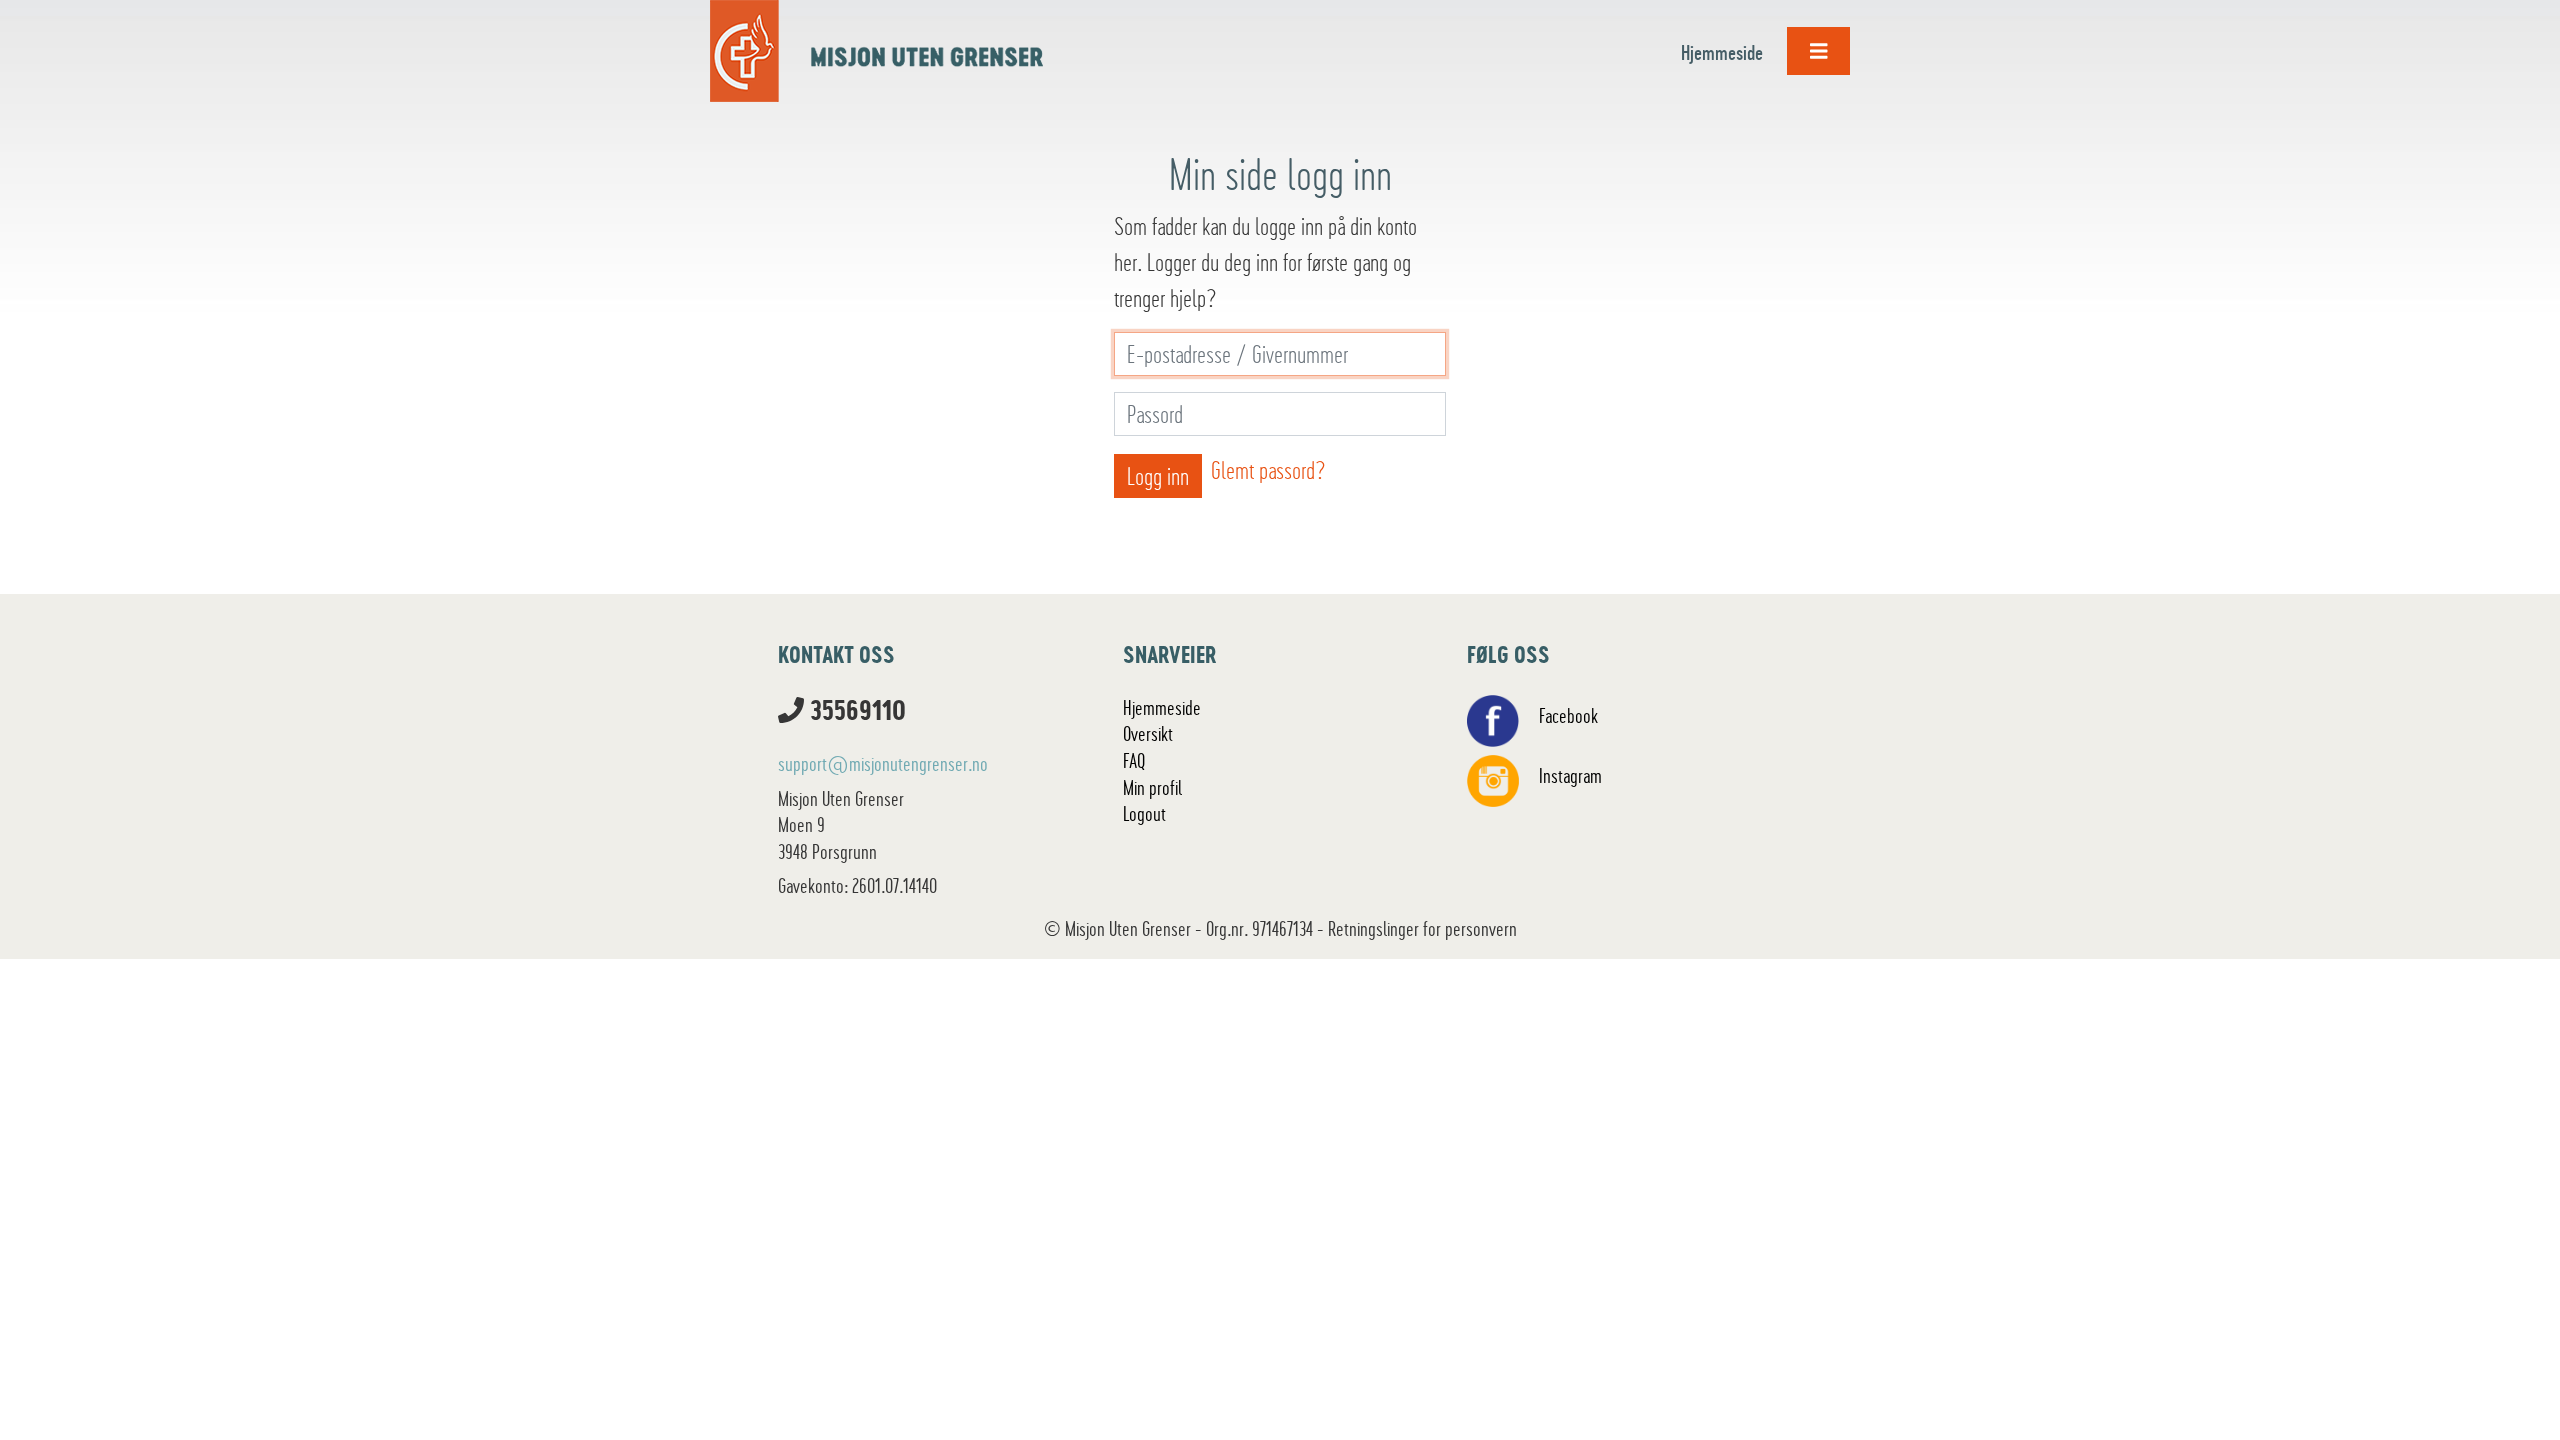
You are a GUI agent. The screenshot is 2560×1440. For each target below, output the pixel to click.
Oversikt (1148, 734)
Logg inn (1158, 476)
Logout (1144, 814)
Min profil (1152, 788)
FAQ (1134, 761)
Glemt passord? (1268, 470)
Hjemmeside (1722, 53)
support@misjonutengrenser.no (883, 764)
